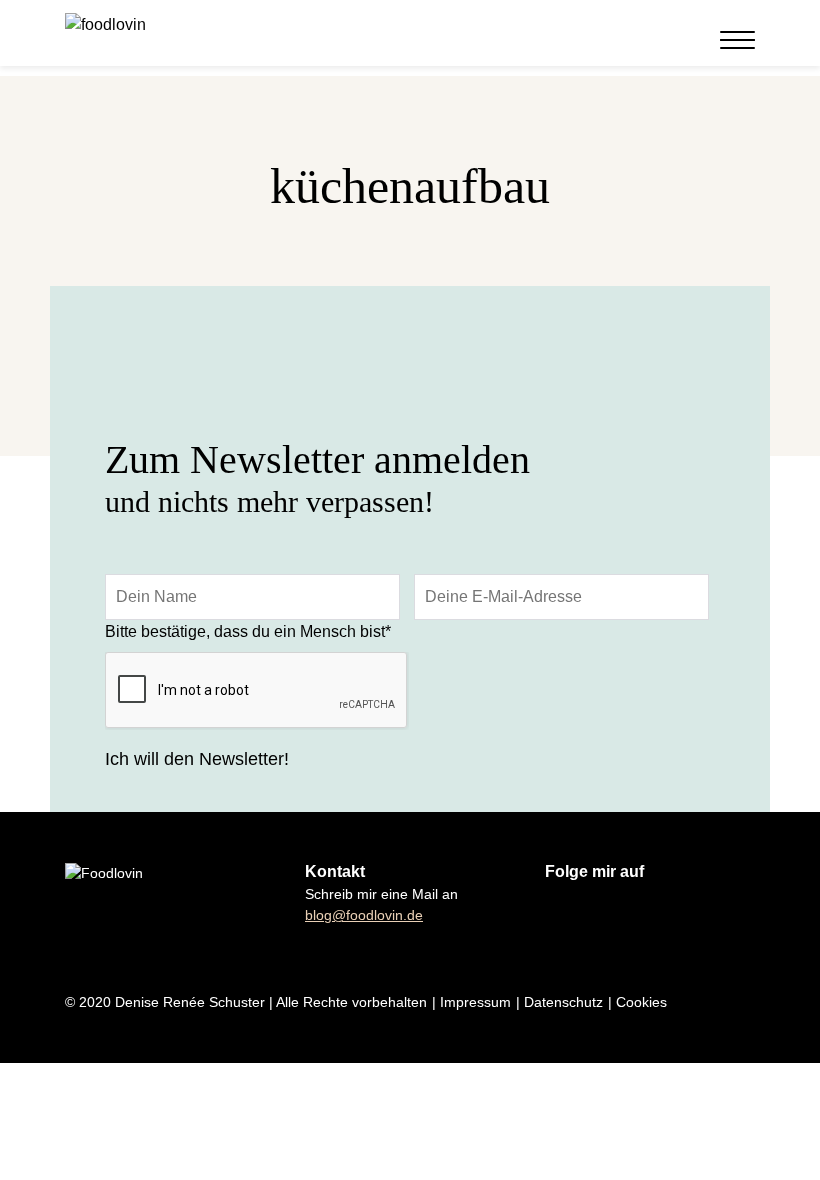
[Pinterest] (678, 41)
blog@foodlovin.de (364, 915)
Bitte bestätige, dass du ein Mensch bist (248, 631)
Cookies (641, 1002)
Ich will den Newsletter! (197, 759)
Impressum (475, 1002)
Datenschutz (563, 1002)
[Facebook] (654, 41)
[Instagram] (630, 41)
